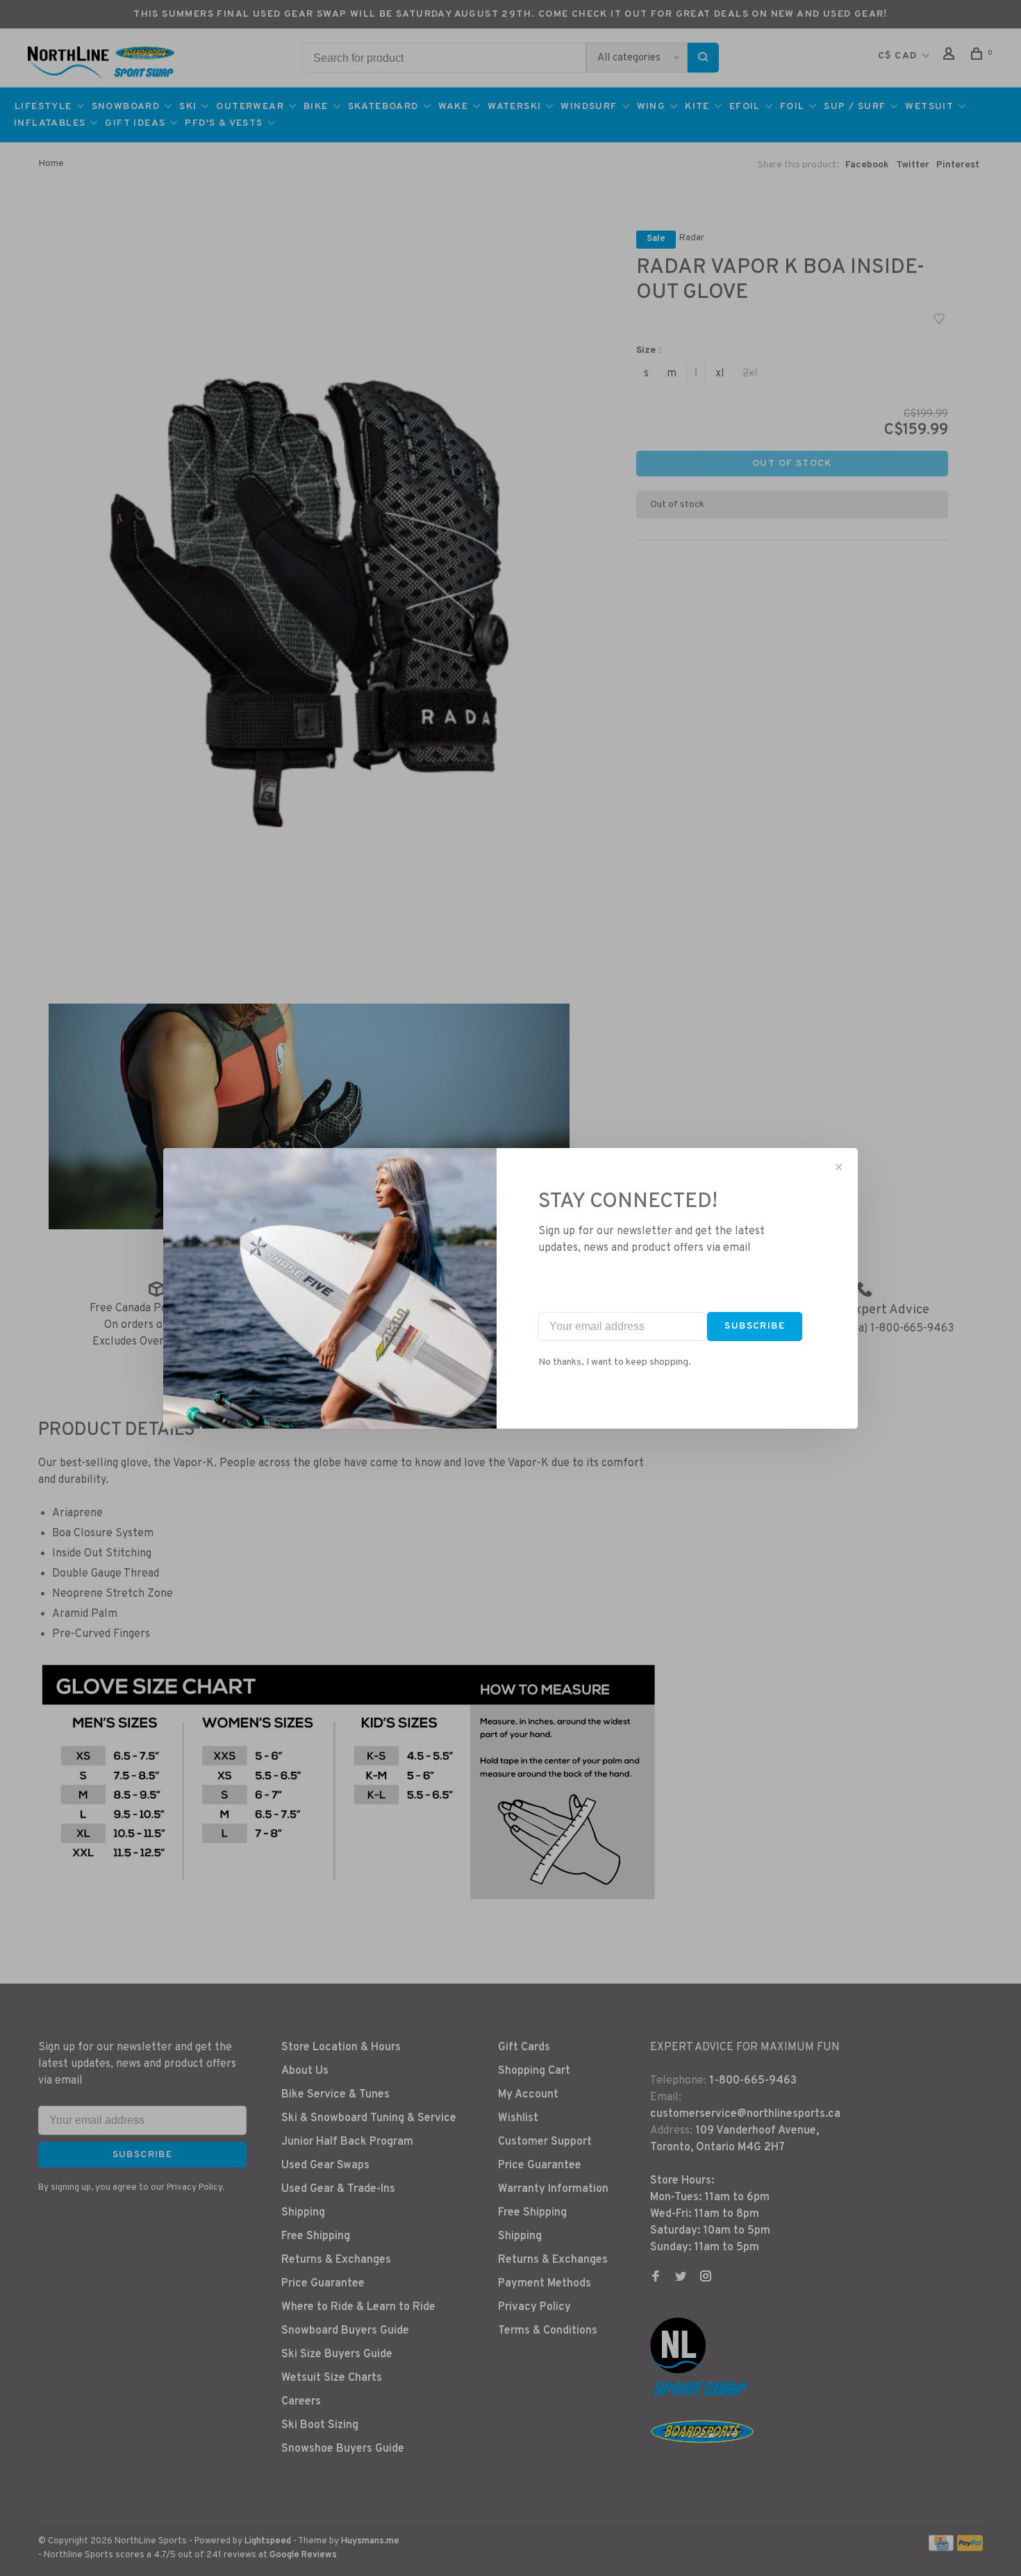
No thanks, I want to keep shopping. (615, 1362)
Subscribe (755, 1326)
